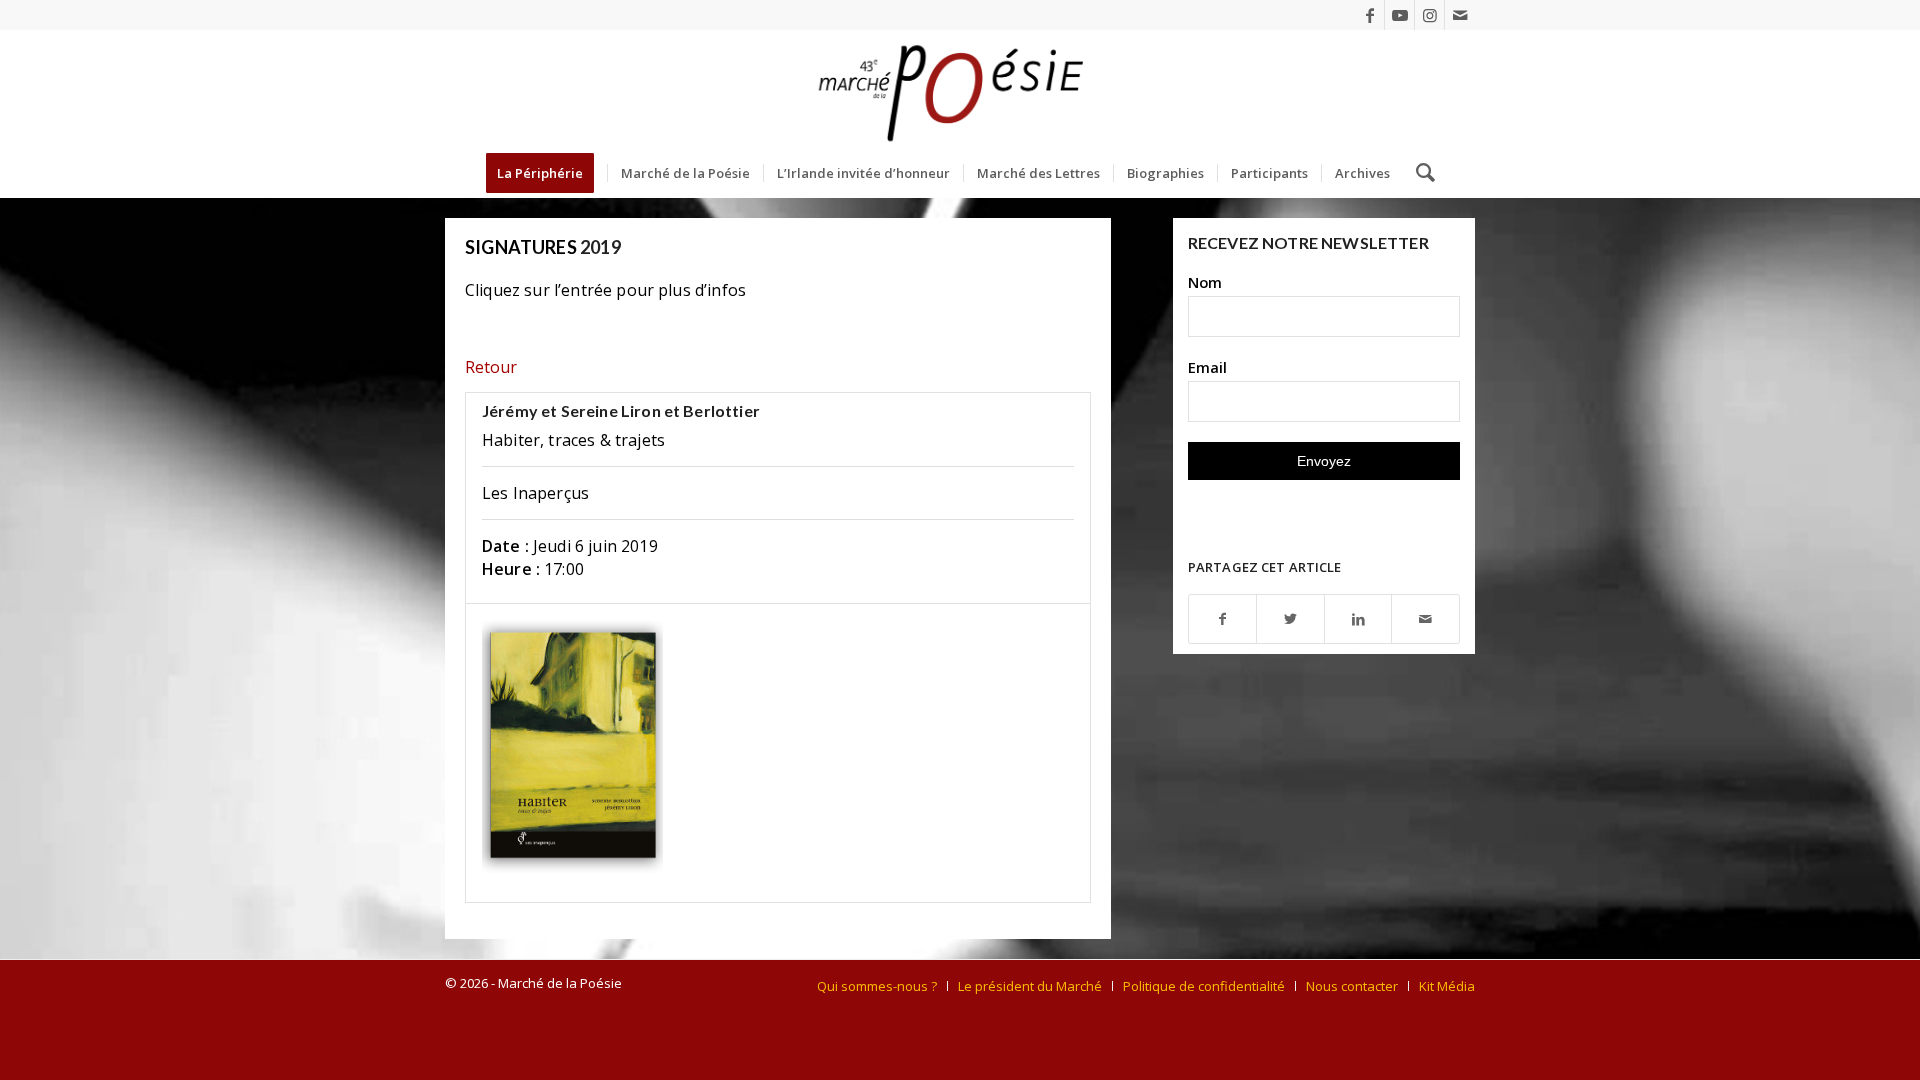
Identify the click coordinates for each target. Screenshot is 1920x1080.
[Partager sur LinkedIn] (1358, 619)
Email (1207, 367)
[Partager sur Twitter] (1290, 619)
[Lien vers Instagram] (1429, 15)
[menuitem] (546, 173)
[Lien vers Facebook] (1369, 15)
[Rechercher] (1419, 173)
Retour (491, 367)
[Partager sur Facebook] (1223, 619)
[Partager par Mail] (1425, 619)
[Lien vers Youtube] (1399, 15)
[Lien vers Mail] (1460, 15)
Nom (1205, 282)
